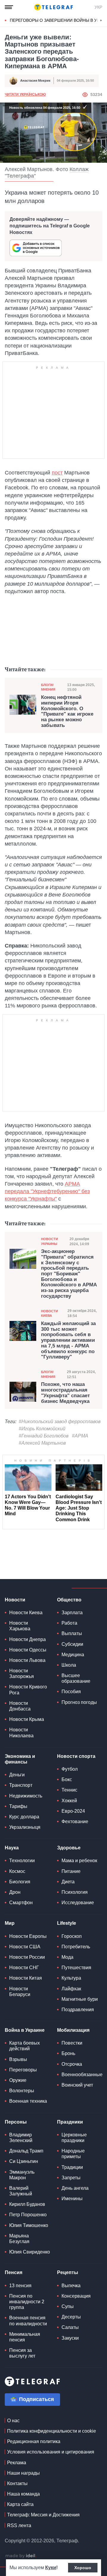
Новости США (25, 1947)
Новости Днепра (27, 1639)
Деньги (17, 1775)
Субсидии (72, 1644)
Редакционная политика (34, 2441)
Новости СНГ (24, 1968)
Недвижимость (26, 1796)
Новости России (27, 1957)
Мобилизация (73, 2030)
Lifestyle (67, 1923)
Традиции (72, 2167)
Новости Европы (28, 1936)
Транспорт (21, 1785)
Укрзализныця (25, 1827)
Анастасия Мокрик (35, 80)
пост (57, 473)
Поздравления (78, 2010)
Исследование (78, 1903)
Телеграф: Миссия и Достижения (43, 2515)
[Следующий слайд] (101, 21)
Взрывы (18, 2059)
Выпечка (71, 2286)
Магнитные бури (80, 1999)
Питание (71, 1871)
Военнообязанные (82, 2075)
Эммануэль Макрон (22, 2175)
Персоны (16, 2122)
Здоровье (69, 1848)
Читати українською (25, 94)
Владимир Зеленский (21, 2138)
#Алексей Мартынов (42, 1443)
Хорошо (83, 2568)
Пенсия (14, 2272)
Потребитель (76, 1947)
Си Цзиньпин (24, 2161)
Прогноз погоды (79, 1702)
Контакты (17, 2483)
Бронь (68, 2053)
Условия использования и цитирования (51, 2452)
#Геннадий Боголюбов (44, 1436)
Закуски (70, 2338)
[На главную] (53, 7)
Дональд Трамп (26, 2151)
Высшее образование (76, 1678)
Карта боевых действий (25, 2046)
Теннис (69, 1790)
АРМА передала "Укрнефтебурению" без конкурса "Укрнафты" (47, 1191)
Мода (67, 1957)
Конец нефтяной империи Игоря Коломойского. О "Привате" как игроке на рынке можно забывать (67, 711)
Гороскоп (72, 1936)
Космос (17, 1871)
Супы (68, 2306)
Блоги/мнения (48, 687)
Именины (72, 2199)
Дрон (15, 1892)
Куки (51, 2568)
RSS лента (19, 2525)
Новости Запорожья (22, 1674)
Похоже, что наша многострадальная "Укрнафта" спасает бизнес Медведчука (65, 1393)
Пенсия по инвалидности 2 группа (27, 2302)
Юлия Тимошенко (29, 2225)
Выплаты (72, 1633)
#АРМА (80, 1436)
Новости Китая (26, 1978)
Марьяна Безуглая (19, 2239)
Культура (71, 1978)
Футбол (70, 1769)
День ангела (75, 2188)
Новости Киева (49, 1313)
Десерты (71, 2317)
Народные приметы (73, 2154)
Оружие (18, 2080)
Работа (69, 1623)
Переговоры (23, 2070)
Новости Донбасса (20, 1706)
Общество (69, 1600)
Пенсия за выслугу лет (22, 2353)
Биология (20, 1882)
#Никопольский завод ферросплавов (60, 1422)
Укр (98, 7)
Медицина (73, 1655)
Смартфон (21, 1903)
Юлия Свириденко (30, 2252)
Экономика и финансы (20, 1759)
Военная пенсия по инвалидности (28, 2321)
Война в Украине (25, 2030)
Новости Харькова (20, 1626)
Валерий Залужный (21, 2191)
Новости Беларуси (20, 1992)
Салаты (70, 2327)
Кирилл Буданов (27, 2204)
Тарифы (18, 1806)
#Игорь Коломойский (42, 1429)
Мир (10, 1923)
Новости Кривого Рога (28, 1690)
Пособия (71, 1692)
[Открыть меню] (9, 7)
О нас (13, 2421)
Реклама (17, 2463)
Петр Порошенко (28, 2215)
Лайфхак (71, 1989)
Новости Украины (49, 1241)
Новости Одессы (28, 1650)
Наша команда (23, 2494)
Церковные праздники (74, 2138)
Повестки (72, 2043)
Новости (15, 1600)
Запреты (71, 2178)
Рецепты (68, 2272)
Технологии (22, 1861)
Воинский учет (77, 2085)
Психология (75, 1892)
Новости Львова (27, 1660)
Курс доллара (24, 1817)
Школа (69, 1665)
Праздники (70, 2122)
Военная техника (28, 2101)
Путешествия (76, 1968)
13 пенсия (20, 2286)
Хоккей (69, 1801)
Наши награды (23, 2473)
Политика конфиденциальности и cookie (52, 2431)
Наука (12, 1848)
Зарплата (72, 1613)
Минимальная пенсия (25, 2337)
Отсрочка (72, 2064)
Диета (68, 1882)
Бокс (67, 1779)
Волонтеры (22, 2091)
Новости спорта (76, 1756)
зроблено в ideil (21, 2556)
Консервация (76, 2296)
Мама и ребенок (79, 1861)
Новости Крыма (27, 1719)
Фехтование (75, 1821)
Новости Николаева (21, 1733)
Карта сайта (20, 2504)
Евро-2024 (73, 1811)
